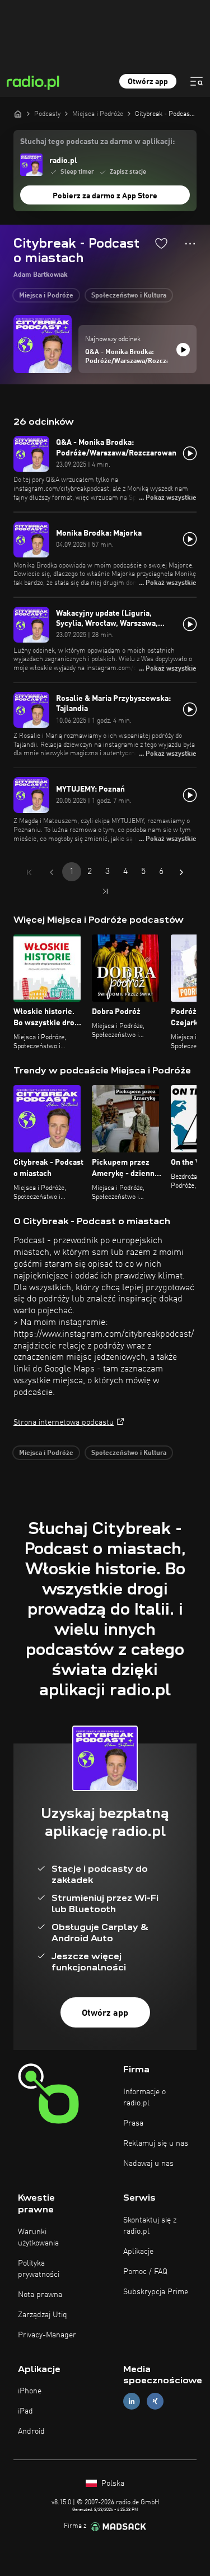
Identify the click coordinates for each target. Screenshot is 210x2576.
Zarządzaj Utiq (43, 2315)
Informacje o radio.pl (144, 2098)
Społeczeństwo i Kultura (129, 296)
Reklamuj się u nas (156, 2143)
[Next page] (181, 872)
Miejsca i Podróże (46, 296)
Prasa (133, 2123)
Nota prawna (40, 2295)
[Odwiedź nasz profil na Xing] (155, 2401)
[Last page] (105, 891)
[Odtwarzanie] (183, 350)
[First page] (29, 872)
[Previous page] (52, 872)
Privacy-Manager (47, 2335)
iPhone (30, 2391)
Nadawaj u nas (148, 2164)
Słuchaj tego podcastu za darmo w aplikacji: (97, 142)
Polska (112, 2484)
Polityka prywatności (39, 2269)
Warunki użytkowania (38, 2238)
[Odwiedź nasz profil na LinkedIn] (132, 2401)
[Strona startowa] (18, 114)
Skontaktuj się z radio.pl (150, 2226)
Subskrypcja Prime (156, 2292)
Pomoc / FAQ (145, 2272)
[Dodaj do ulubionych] (161, 243)
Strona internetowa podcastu (64, 1422)
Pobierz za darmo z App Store (105, 196)
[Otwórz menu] (197, 81)
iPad (25, 2411)
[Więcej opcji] (190, 244)
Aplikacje (138, 2252)
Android (31, 2431)
